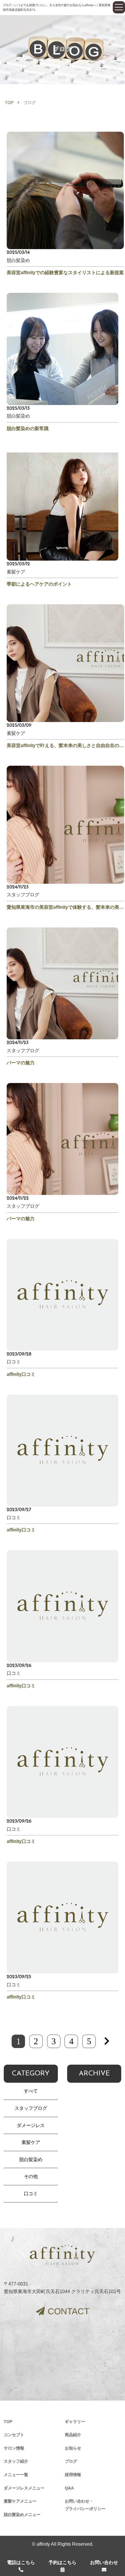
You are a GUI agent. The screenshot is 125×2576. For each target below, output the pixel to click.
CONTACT (68, 2311)
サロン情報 (14, 2448)
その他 (31, 2176)
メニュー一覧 (16, 2475)
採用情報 (73, 2475)
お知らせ (73, 2448)
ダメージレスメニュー (24, 2488)
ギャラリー (75, 2422)
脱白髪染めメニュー (22, 2515)
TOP (9, 103)
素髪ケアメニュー (20, 2501)
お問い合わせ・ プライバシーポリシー (85, 2505)
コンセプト (14, 2435)
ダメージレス (31, 2125)
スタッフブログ (31, 2108)
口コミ (31, 2194)
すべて (31, 2091)
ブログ (71, 2461)
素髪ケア (31, 2142)
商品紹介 (73, 2435)
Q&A (69, 2488)
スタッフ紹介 (16, 2461)
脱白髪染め (31, 2159)
